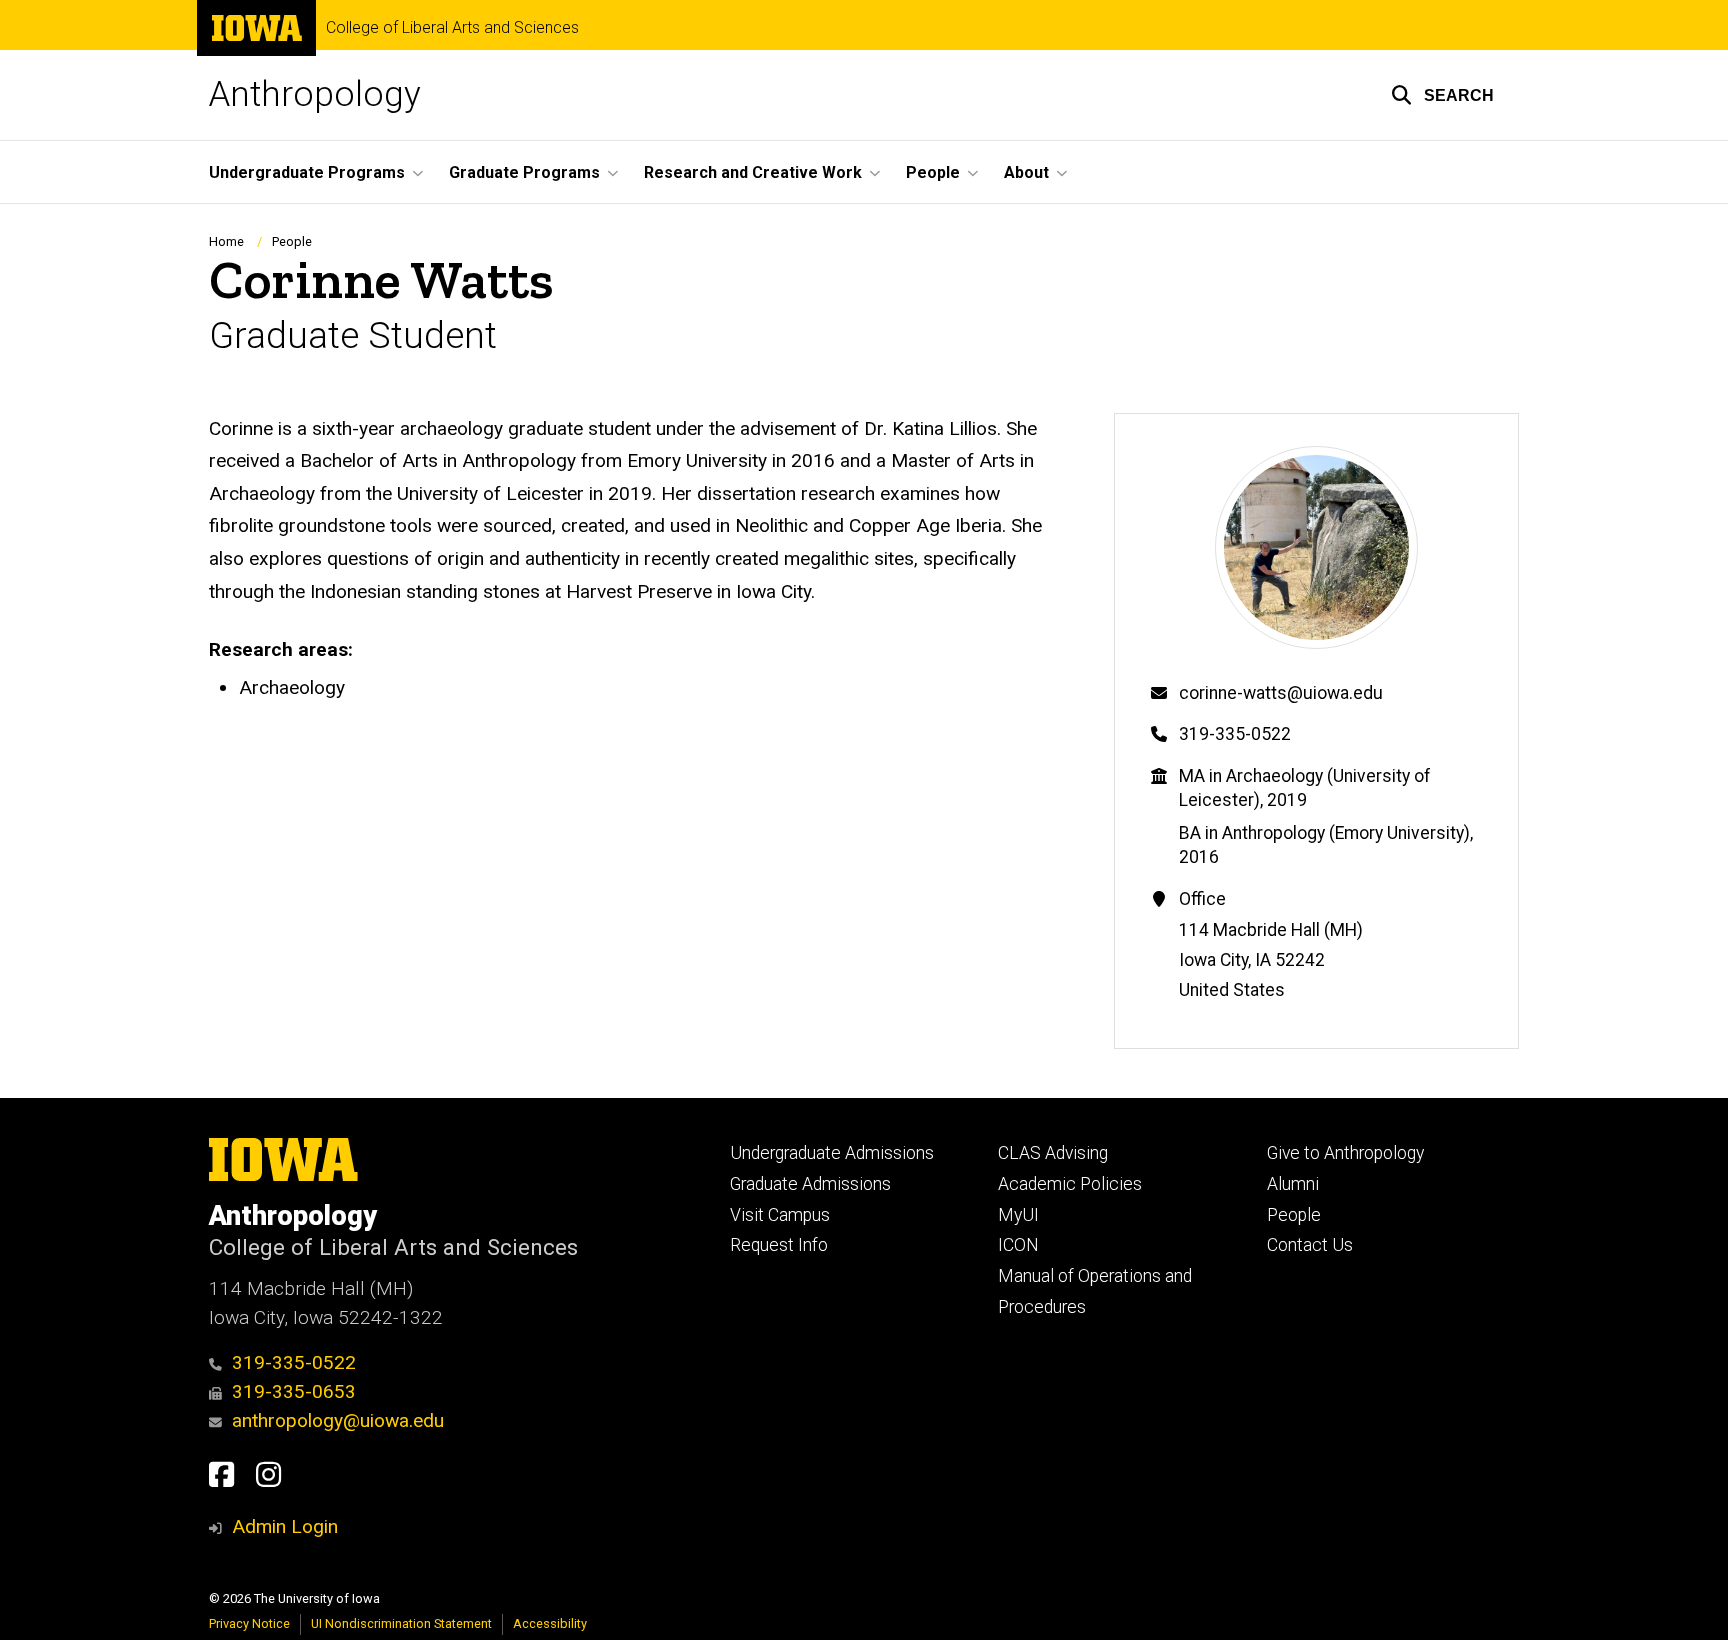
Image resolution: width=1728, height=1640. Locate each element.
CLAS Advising (1053, 1153)
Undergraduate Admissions (832, 1153)
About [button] (1026, 172)
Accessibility (550, 1623)
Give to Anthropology (1345, 1153)
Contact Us (1310, 1245)
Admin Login (285, 1526)
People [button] (933, 172)
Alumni (1293, 1184)
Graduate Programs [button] (524, 172)
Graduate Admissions (810, 1184)
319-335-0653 (294, 1391)
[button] (1442, 95)
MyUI (1018, 1215)
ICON (1018, 1245)
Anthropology (315, 94)
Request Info (779, 1245)
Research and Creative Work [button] (753, 172)
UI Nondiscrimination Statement (401, 1623)
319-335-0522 (1235, 734)
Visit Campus (780, 1215)
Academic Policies (1070, 1184)
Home (226, 241)
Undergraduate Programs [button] (307, 172)
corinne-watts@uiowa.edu (1281, 693)
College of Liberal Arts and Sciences (452, 28)
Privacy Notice (249, 1623)
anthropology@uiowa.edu (338, 1420)
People (292, 241)
